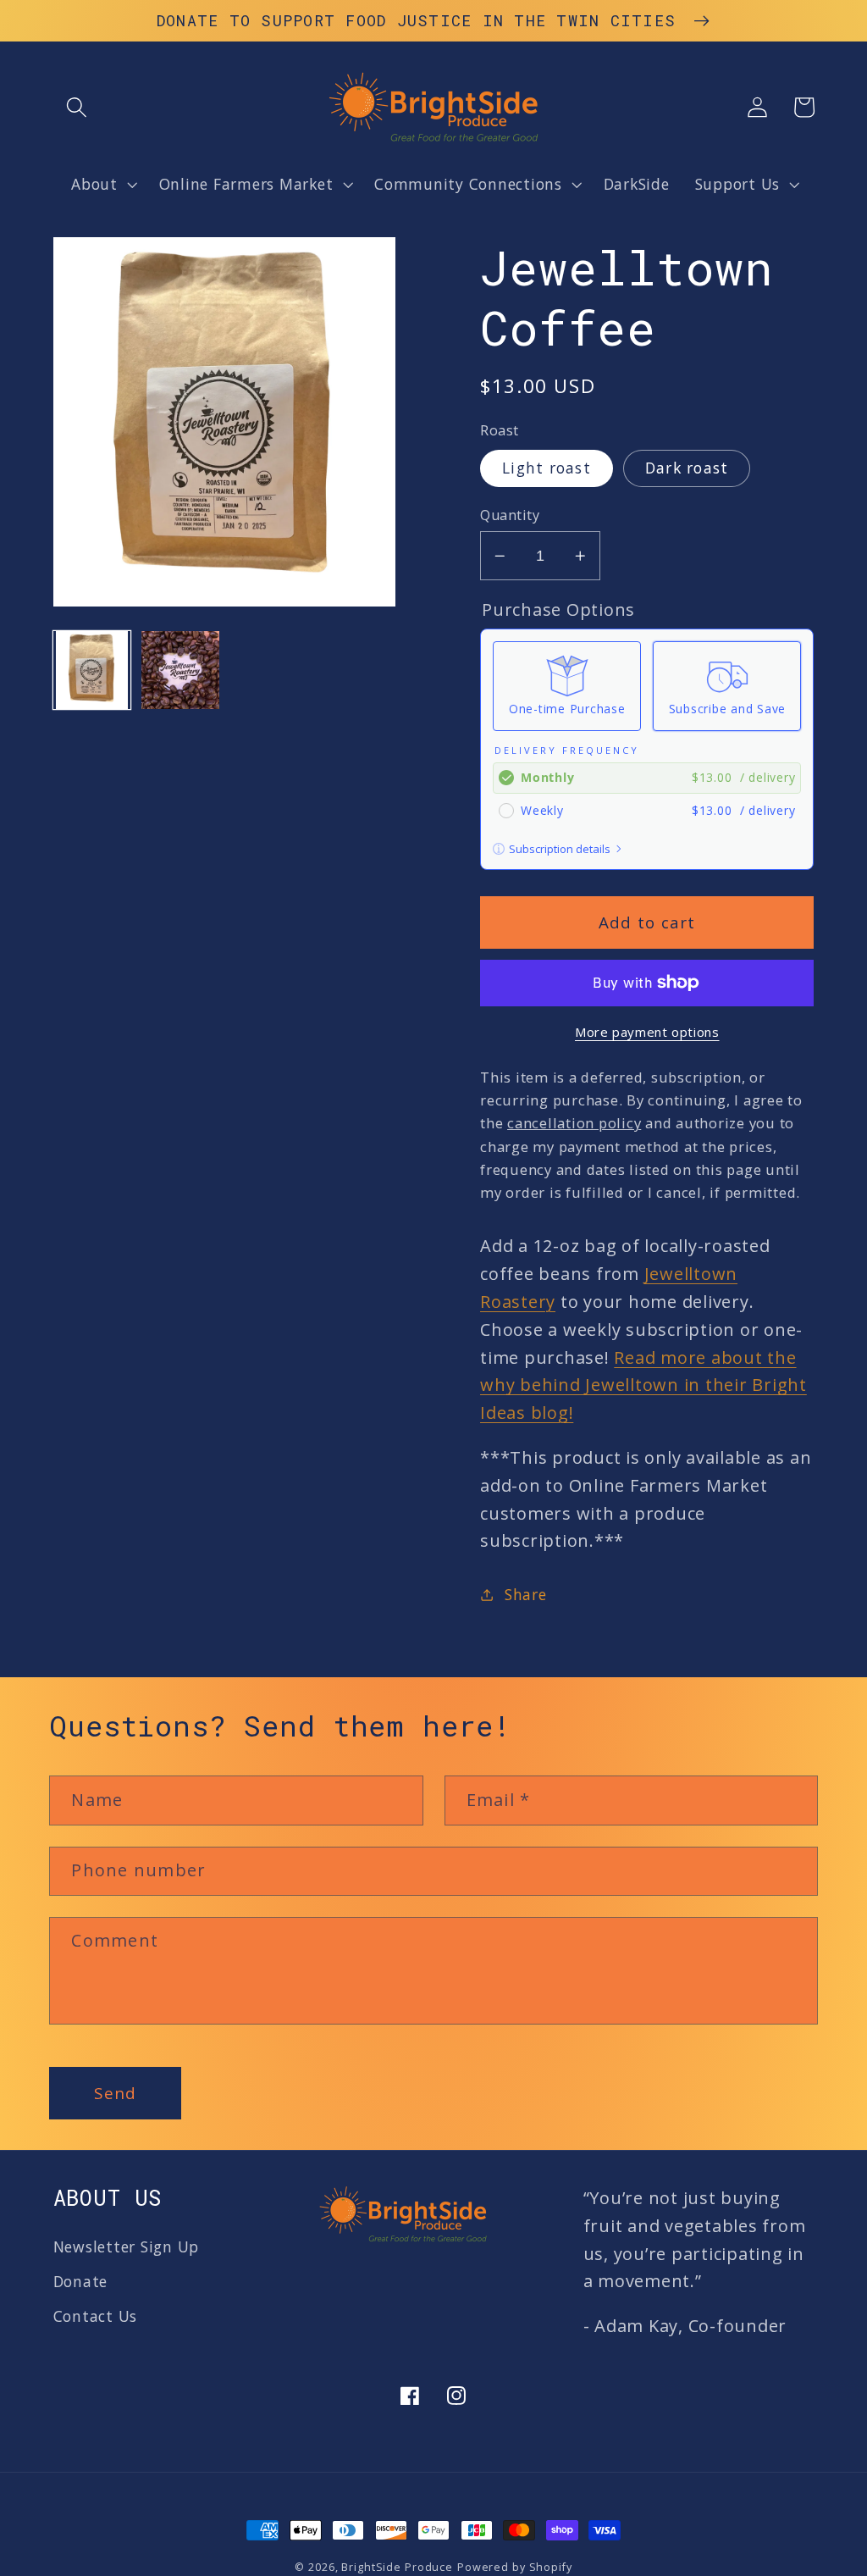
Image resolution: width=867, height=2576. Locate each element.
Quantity (510, 515)
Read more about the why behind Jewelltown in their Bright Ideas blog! (643, 1385)
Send (115, 2093)
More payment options (647, 1032)
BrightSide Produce (397, 2567)
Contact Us (96, 2316)
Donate (81, 2281)
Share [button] (526, 1594)
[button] (77, 107)
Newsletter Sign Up (127, 2246)
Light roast (547, 468)
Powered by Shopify (515, 2567)
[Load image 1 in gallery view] (92, 670)
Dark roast (687, 468)
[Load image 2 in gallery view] (180, 670)
